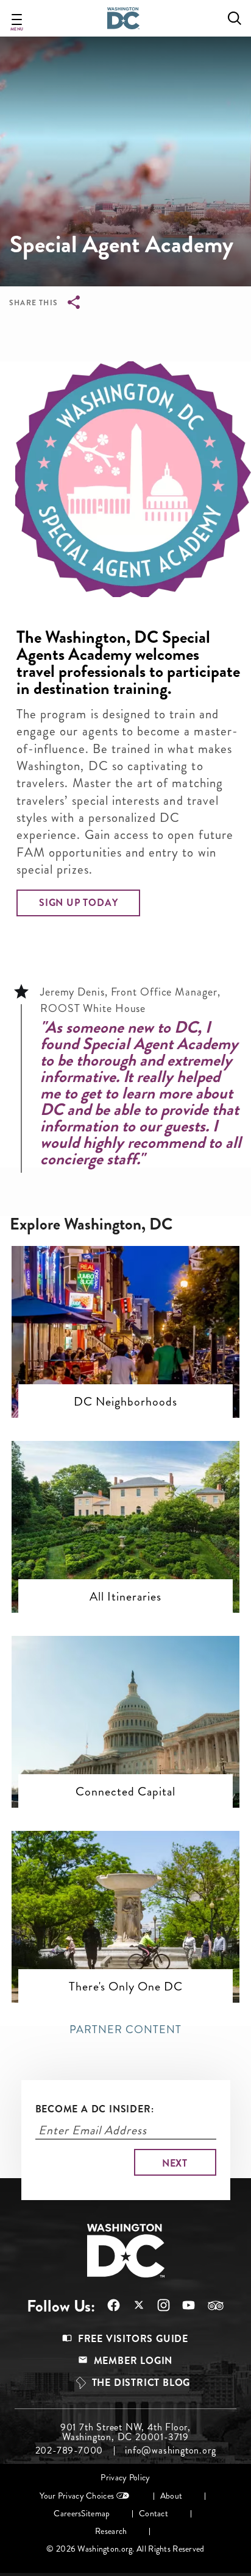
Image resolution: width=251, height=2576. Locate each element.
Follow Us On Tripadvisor (210, 2305)
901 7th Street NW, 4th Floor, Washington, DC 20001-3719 (125, 2432)
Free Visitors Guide (133, 2339)
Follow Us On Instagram (157, 2305)
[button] (78, 903)
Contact (154, 2514)
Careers (67, 2514)
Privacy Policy (125, 2478)
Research (111, 2531)
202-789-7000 (69, 2450)
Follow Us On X (133, 2306)
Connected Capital (125, 1791)
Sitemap (95, 2514)
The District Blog (141, 2383)
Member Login (133, 2361)
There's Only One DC (126, 1986)
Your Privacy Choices (77, 2496)
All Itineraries (125, 1596)
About (171, 2496)
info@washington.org (170, 2450)
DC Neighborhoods (125, 1401)
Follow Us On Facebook (108, 2305)
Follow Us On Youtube (182, 2305)
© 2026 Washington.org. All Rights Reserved (125, 2549)
